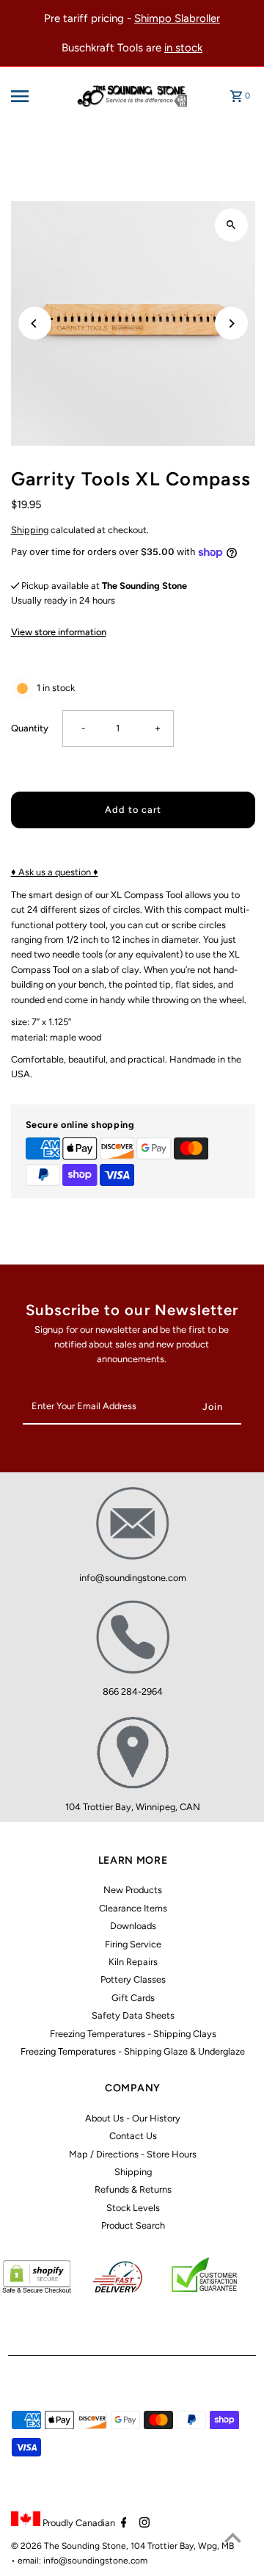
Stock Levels (133, 2208)
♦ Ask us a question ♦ (55, 872)
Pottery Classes (133, 1979)
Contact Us (133, 2136)
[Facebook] (122, 2524)
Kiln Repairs (133, 1962)
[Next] (231, 323)
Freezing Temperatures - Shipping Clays (133, 2034)
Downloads (133, 1926)
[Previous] (35, 323)
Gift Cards (133, 1998)
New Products (133, 1890)
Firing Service (133, 1944)
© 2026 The (36, 2546)
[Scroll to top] (233, 2537)
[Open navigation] (31, 96)
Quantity (30, 728)
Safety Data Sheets (133, 2015)
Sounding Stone (94, 2546)
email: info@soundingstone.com (82, 2561)
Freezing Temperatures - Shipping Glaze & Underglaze (133, 2051)
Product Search (133, 2225)
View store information (59, 632)
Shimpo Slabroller (177, 18)
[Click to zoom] (231, 225)
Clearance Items (133, 1908)
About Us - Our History (133, 2118)
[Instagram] (143, 2524)
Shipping (30, 530)
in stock (183, 48)
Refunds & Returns (133, 2189)
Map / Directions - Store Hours (133, 2154)
